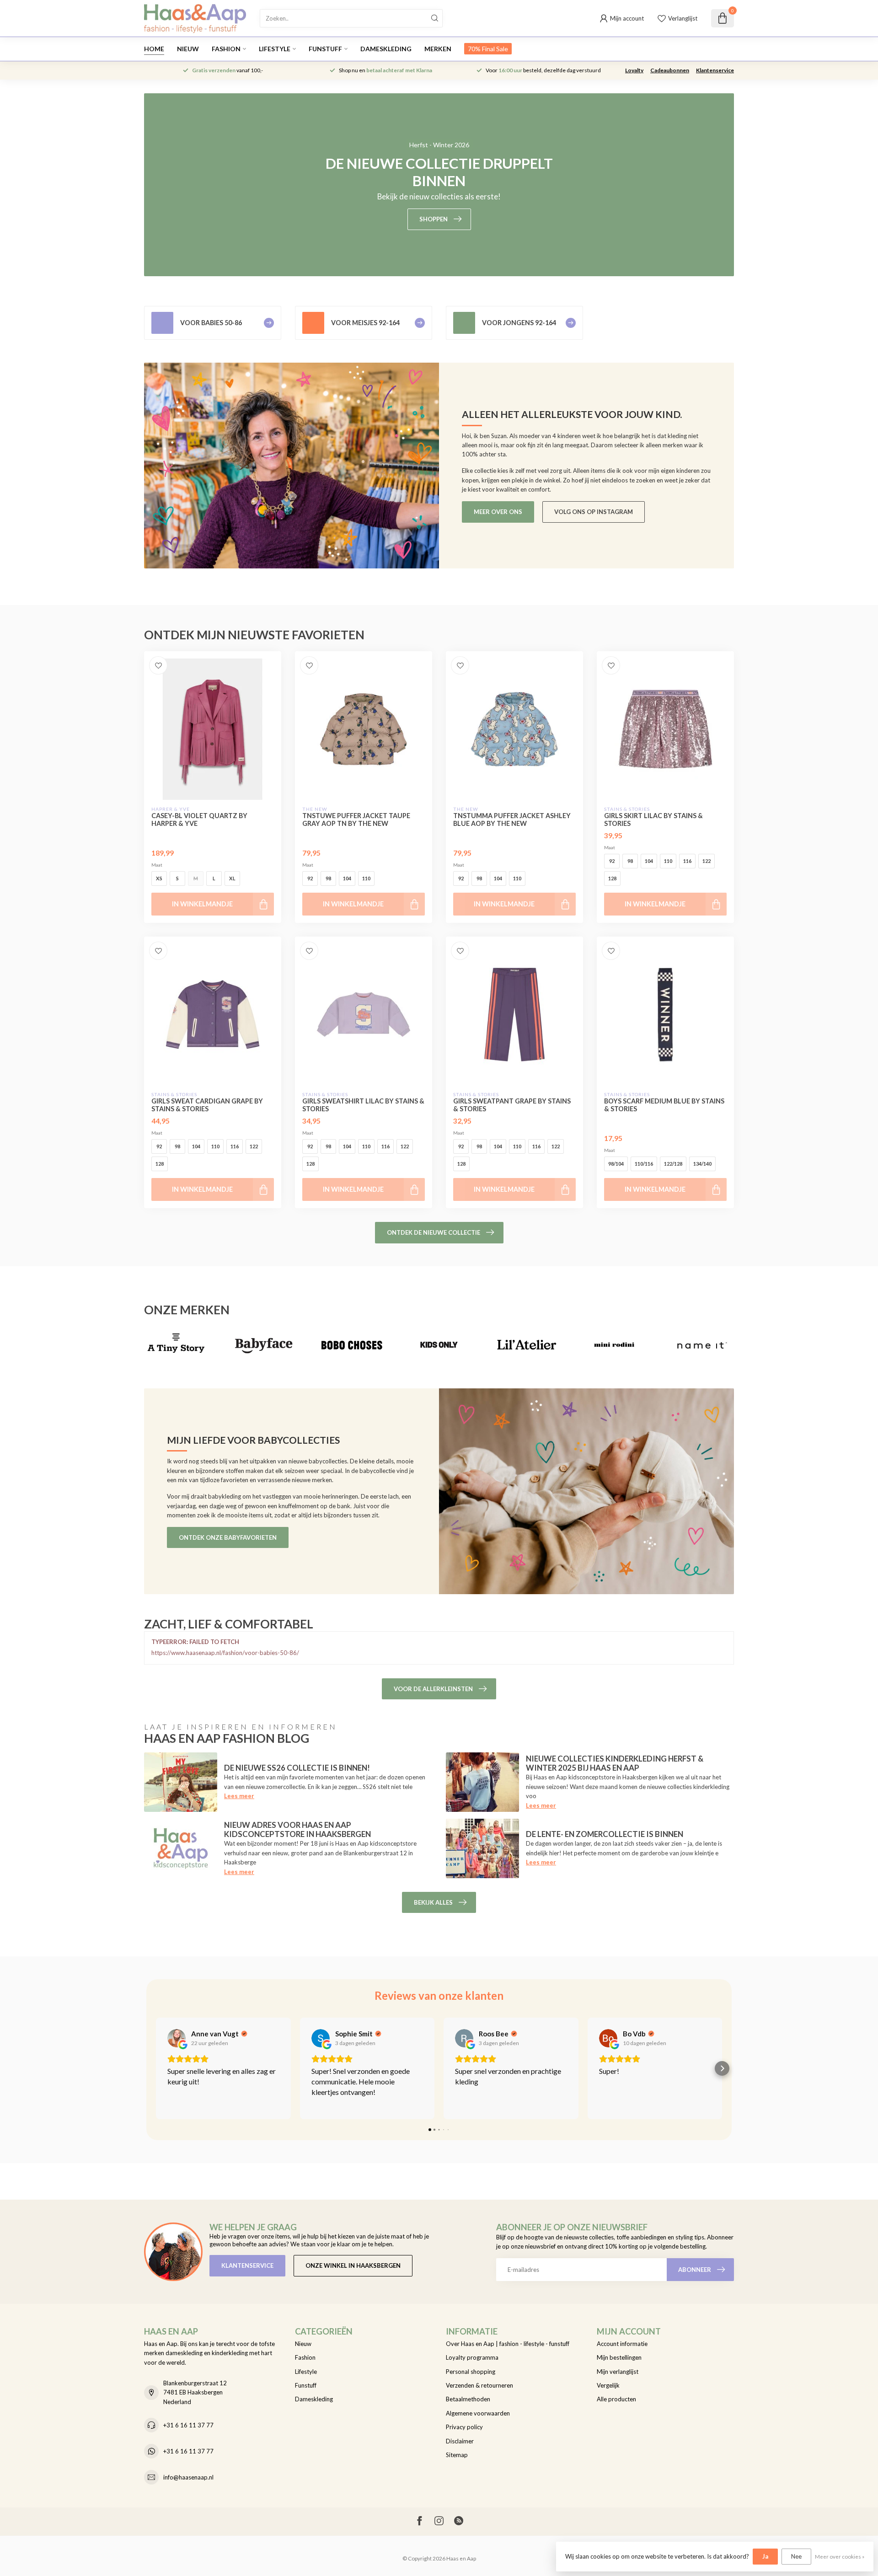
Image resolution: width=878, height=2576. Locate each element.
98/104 (616, 1164)
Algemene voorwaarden (478, 2413)
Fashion (226, 49)
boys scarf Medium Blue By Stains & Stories (664, 1105)
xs (159, 878)
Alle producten (616, 2399)
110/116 (644, 1164)
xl (232, 878)
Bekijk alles (433, 1902)
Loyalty (634, 70)
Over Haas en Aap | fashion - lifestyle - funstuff (508, 2344)
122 (707, 861)
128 (612, 878)
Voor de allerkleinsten (433, 1689)
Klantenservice (715, 70)
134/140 (702, 1164)
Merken (438, 49)
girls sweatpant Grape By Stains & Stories (512, 1105)
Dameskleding (386, 49)
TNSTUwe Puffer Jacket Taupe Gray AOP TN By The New (356, 819)
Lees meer (239, 1796)
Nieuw (188, 49)
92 (310, 878)
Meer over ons (498, 512)
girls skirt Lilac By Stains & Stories (653, 819)
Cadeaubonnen (670, 70)
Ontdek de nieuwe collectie (434, 1232)
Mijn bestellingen (619, 2357)
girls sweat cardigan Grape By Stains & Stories (207, 1105)
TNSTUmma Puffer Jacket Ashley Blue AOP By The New (512, 819)
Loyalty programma (472, 2357)
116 (687, 861)
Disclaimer (460, 2441)
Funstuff (325, 49)
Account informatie (622, 2344)
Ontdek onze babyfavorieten (228, 1537)
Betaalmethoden (468, 2399)
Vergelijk (608, 2385)
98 (328, 878)
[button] (156, 2068)
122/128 (673, 1164)
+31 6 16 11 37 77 (188, 2425)
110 (366, 878)
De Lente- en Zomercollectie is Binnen (605, 1834)
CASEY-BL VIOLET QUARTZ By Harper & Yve (199, 819)
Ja (765, 2556)
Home (154, 49)
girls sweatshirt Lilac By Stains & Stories (363, 1105)
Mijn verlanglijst (618, 2372)
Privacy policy (464, 2427)
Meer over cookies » (840, 2556)
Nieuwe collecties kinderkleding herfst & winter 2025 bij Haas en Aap (615, 1763)
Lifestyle (275, 49)
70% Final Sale (488, 49)
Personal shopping (471, 2372)
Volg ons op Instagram (594, 512)
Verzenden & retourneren (479, 2385)
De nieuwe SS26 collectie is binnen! (297, 1768)
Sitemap (457, 2455)
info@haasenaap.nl (188, 2477)
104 (347, 878)
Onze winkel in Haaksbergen (353, 2265)
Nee (796, 2556)
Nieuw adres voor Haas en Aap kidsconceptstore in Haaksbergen (297, 1829)
